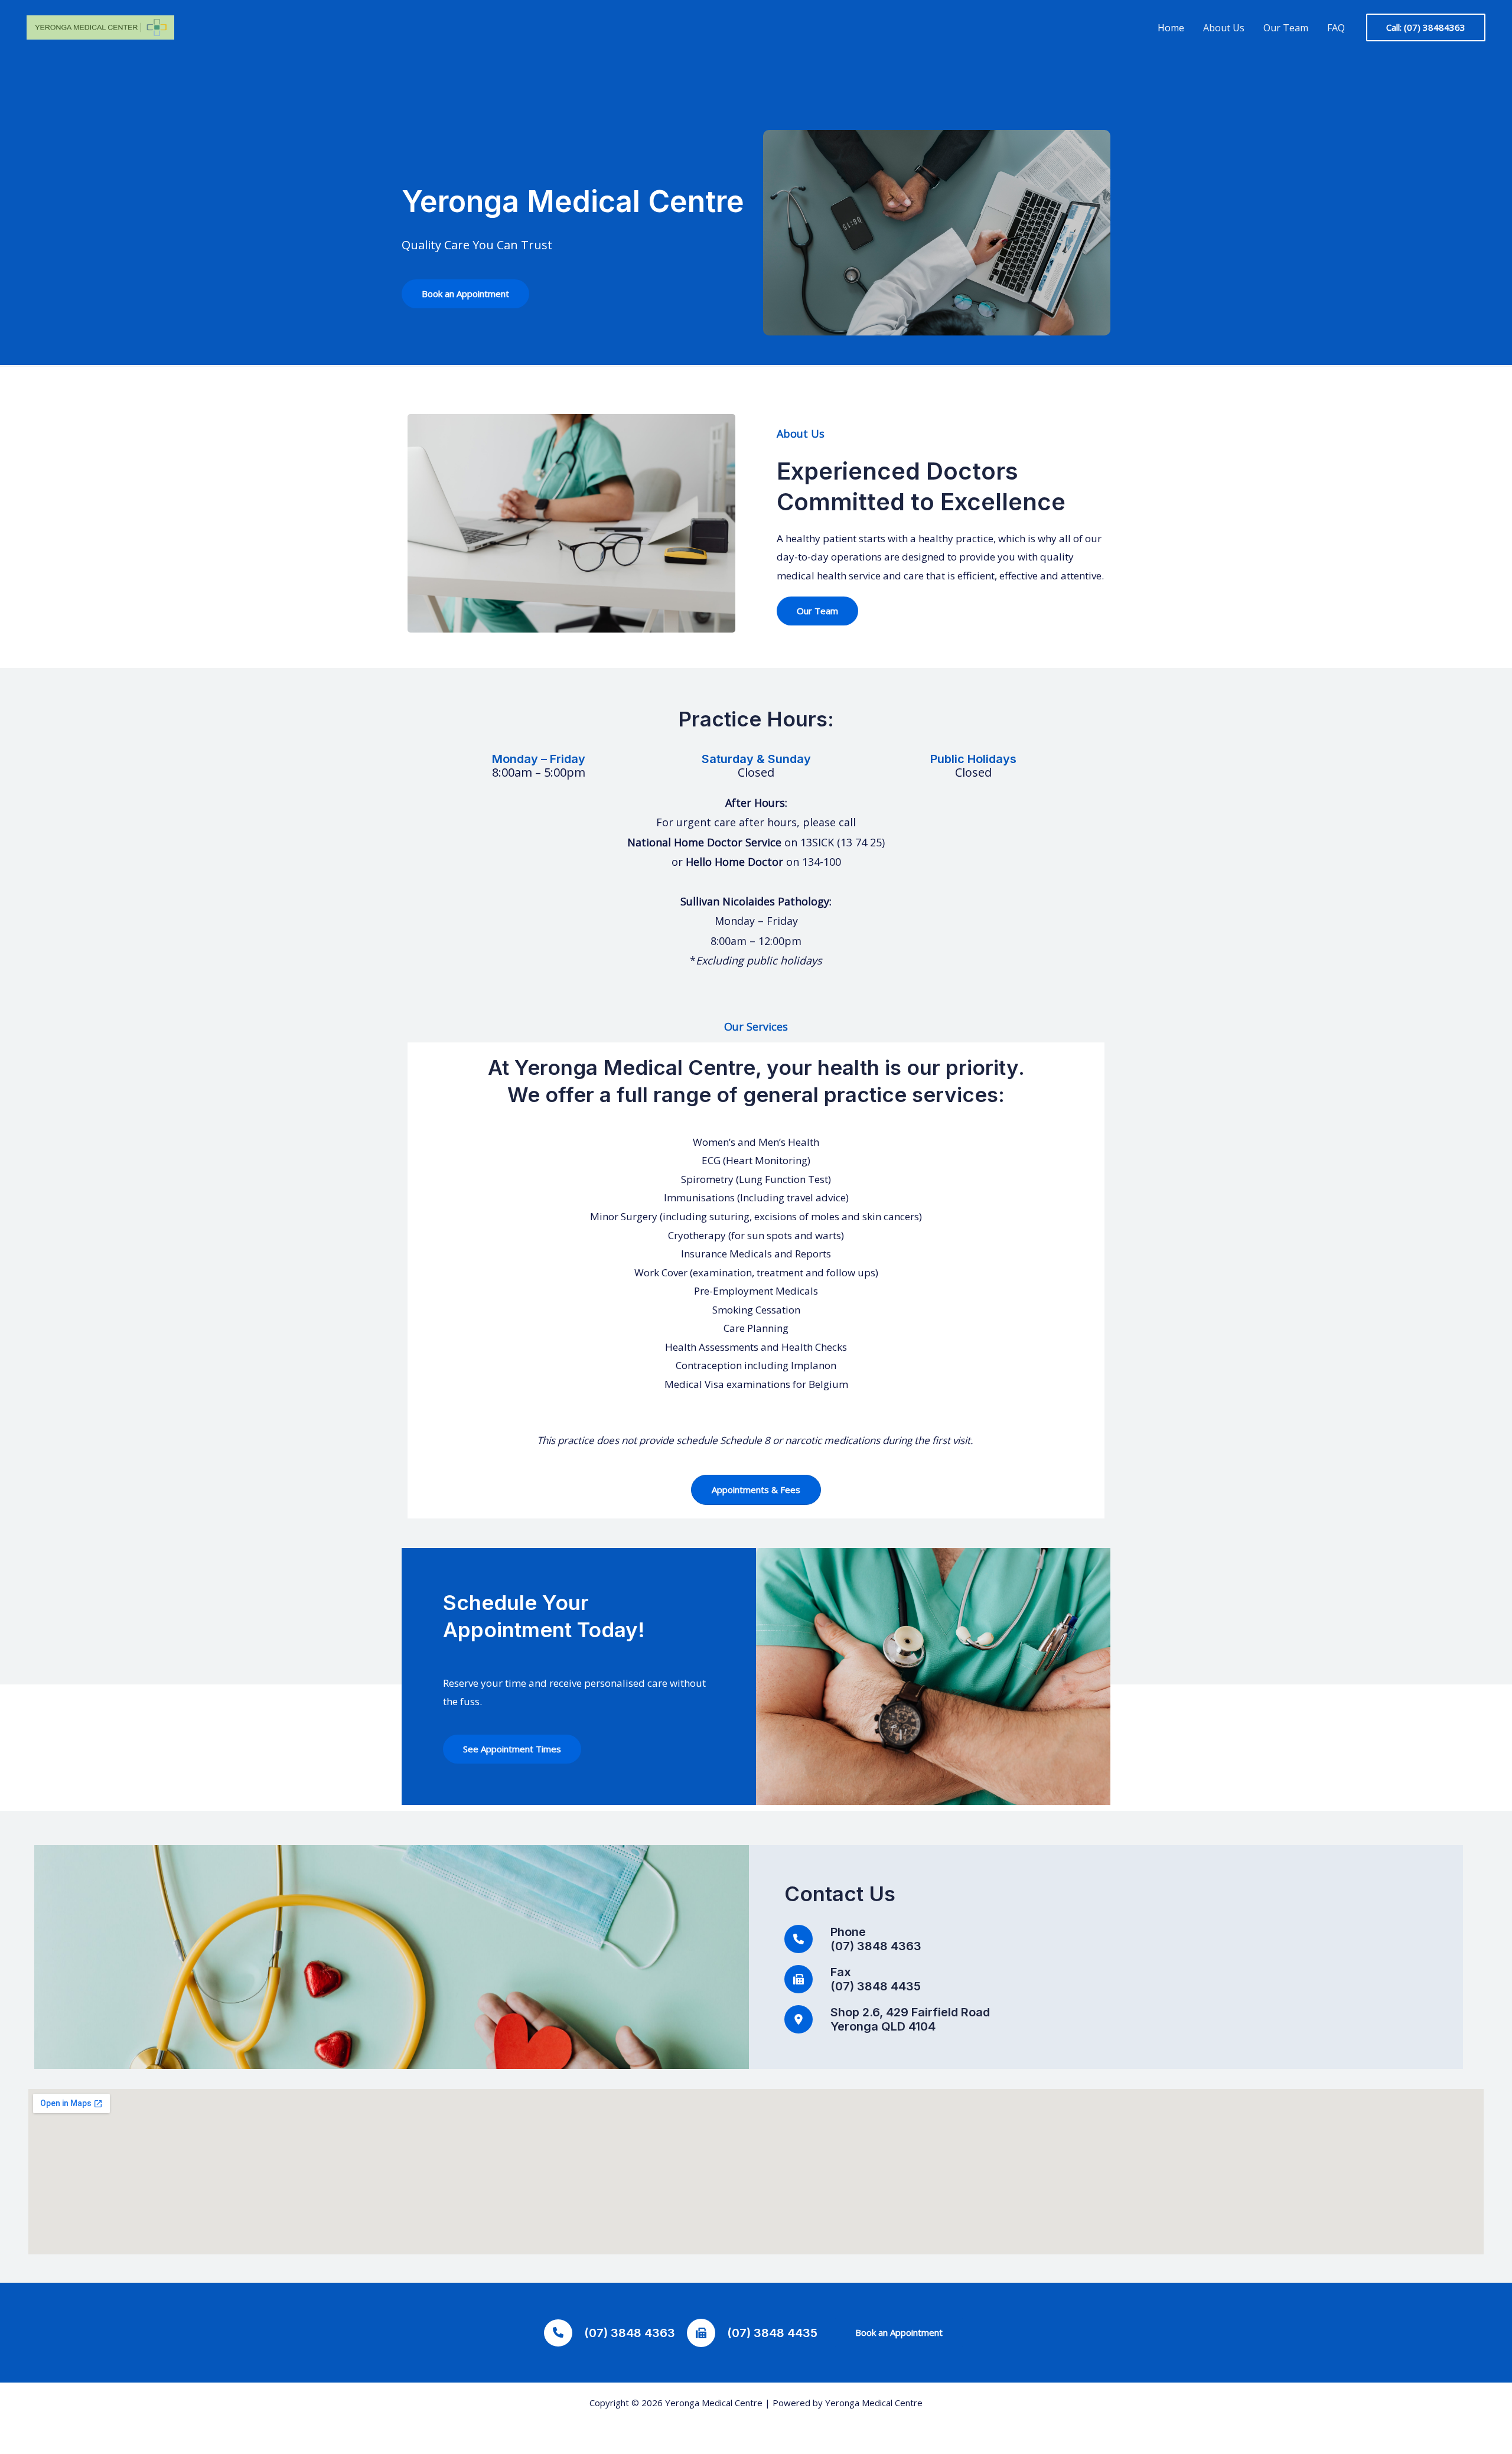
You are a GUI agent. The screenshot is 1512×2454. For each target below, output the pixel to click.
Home (1171, 28)
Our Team (1286, 28)
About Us (1224, 28)
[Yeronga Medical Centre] (100, 27)
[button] (1426, 27)
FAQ (1336, 28)
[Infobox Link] (756, 719)
